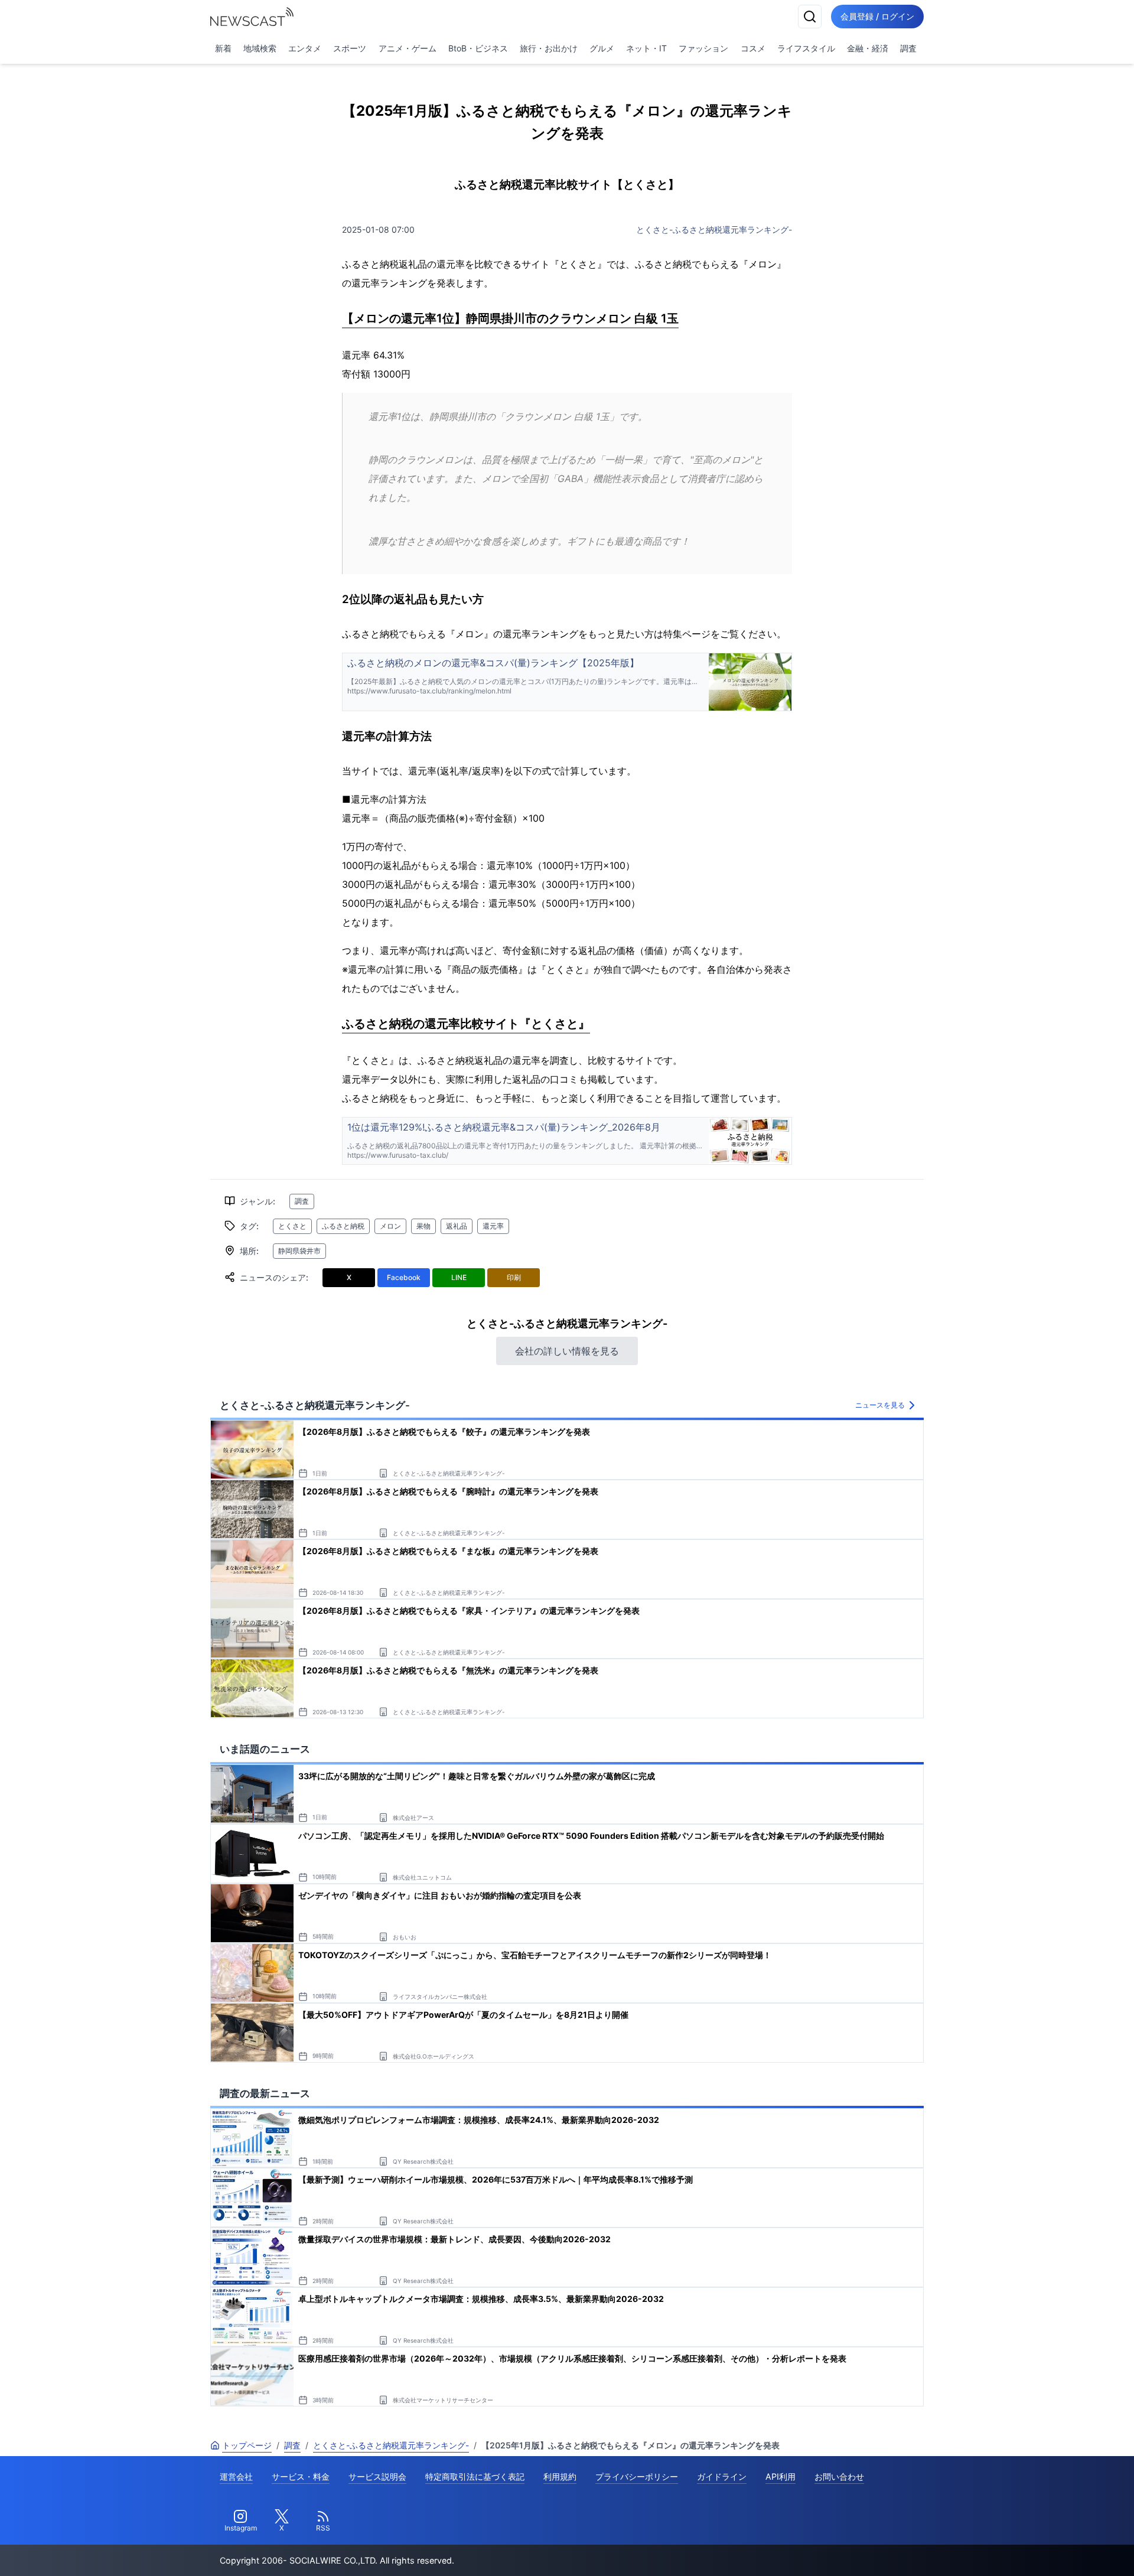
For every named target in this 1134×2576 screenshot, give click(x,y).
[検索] (810, 17)
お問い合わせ (839, 2476)
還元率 (493, 1226)
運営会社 (236, 2476)
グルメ (602, 48)
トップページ (247, 2445)
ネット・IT (646, 48)
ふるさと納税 (343, 1226)
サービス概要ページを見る (1046, 2550)
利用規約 (560, 2476)
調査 (908, 48)
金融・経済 (868, 48)
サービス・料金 (301, 2476)
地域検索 (260, 48)
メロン (390, 1226)
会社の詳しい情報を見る (567, 1351)
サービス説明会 (377, 2476)
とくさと (292, 1226)
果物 (423, 1226)
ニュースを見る (880, 1405)
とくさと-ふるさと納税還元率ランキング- (714, 229)
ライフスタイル (806, 48)
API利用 (781, 2476)
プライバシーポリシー (637, 2476)
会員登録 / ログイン (877, 16)
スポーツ (350, 48)
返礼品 (457, 1226)
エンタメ (305, 48)
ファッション (703, 48)
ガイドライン (722, 2476)
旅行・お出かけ (549, 48)
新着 (223, 48)
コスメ (753, 48)
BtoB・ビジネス (478, 48)
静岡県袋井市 (299, 1251)
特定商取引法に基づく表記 (475, 2476)
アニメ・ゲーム (408, 48)
